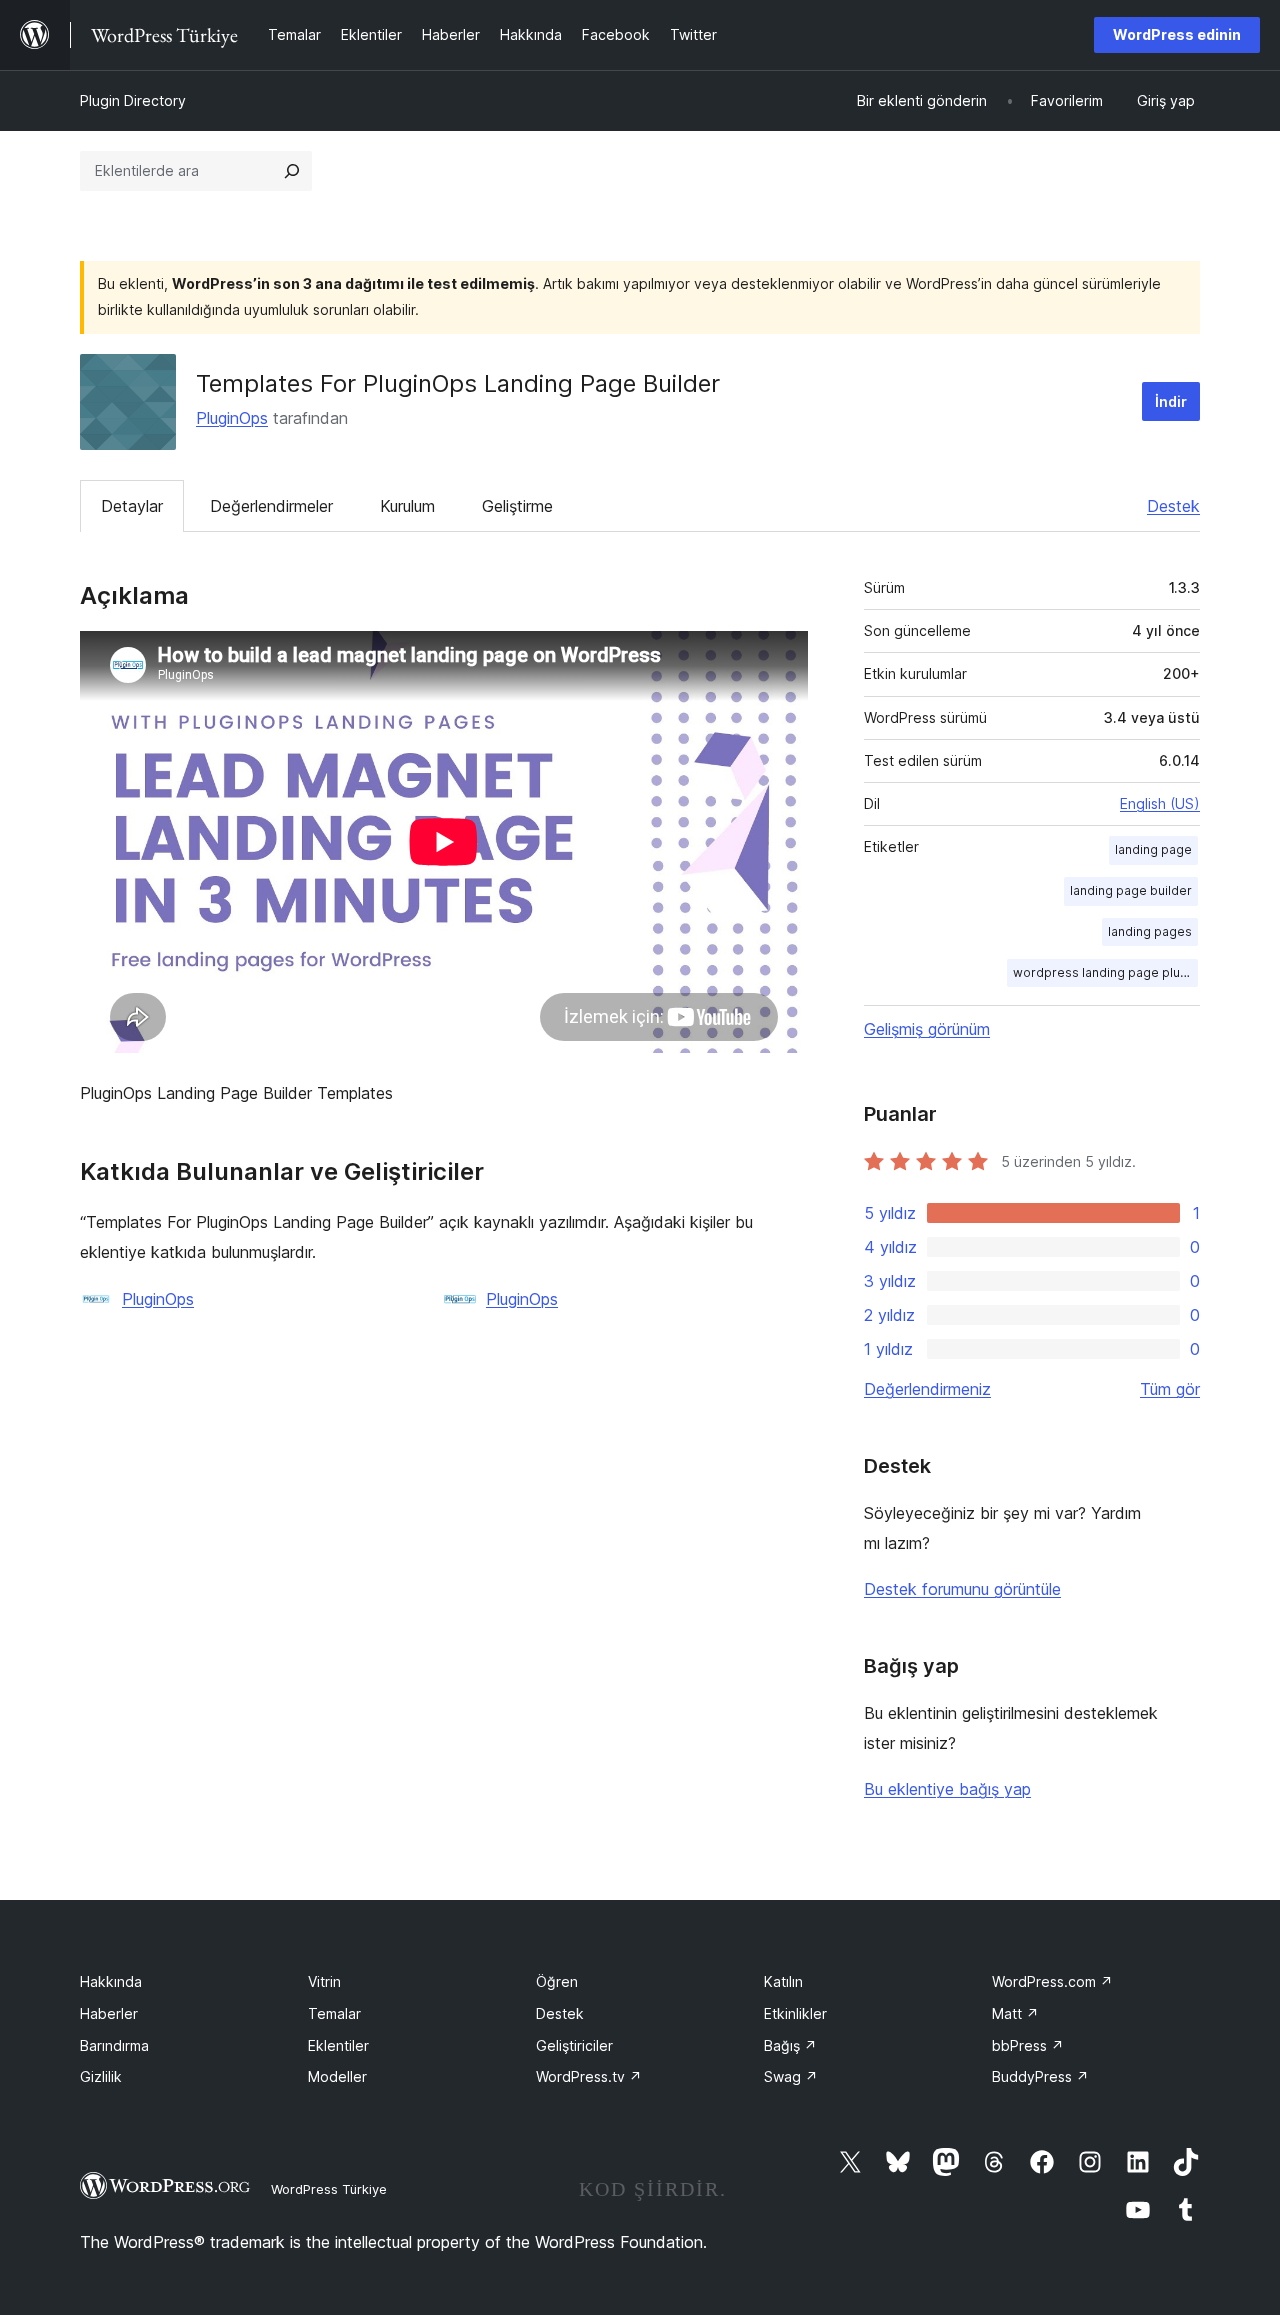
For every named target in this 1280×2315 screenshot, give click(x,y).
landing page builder (1131, 890)
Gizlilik (101, 2076)
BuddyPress (1040, 2076)
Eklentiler (338, 2045)
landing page (1153, 849)
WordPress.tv (589, 2076)
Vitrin (324, 1981)
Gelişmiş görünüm (927, 1029)
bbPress (1028, 2045)
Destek (1173, 506)
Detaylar (132, 506)
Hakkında (111, 1981)
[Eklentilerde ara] (292, 171)
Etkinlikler (795, 2013)
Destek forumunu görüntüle (962, 1589)
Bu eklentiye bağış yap (947, 1789)
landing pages (1150, 931)
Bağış (790, 2045)
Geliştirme (517, 506)
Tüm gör (1170, 1389)
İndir (1171, 401)
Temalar (334, 2013)
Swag (791, 2076)
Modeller (337, 2076)
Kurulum (407, 506)
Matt (1015, 2013)
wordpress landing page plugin (1105, 972)
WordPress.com (1052, 1981)
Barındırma (114, 2045)
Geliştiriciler (574, 2045)
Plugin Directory (133, 100)
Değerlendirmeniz (927, 1389)
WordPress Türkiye (329, 2189)
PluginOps (232, 418)
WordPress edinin (1177, 34)
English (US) (1160, 803)
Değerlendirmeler (271, 506)
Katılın (783, 1981)
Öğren (557, 1981)
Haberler (109, 2013)
